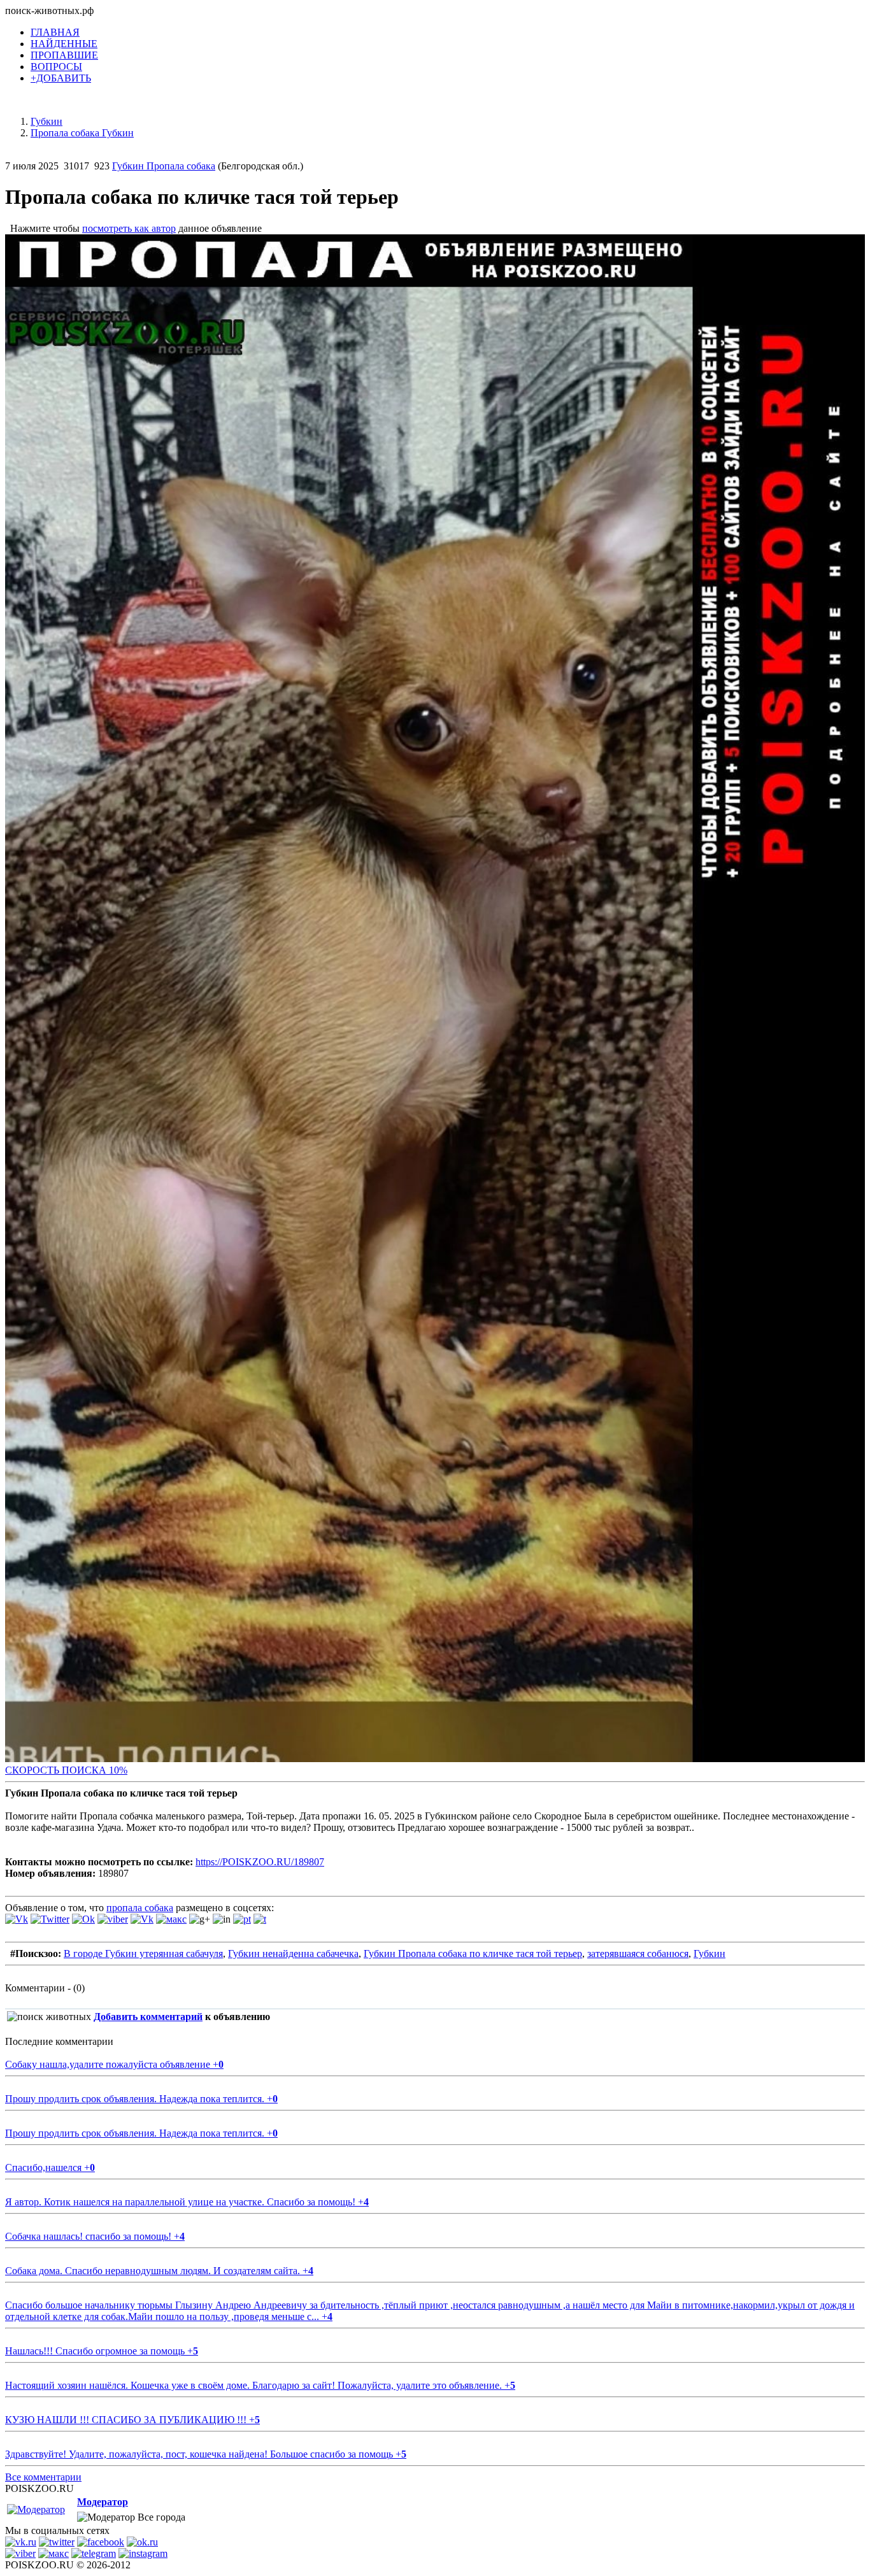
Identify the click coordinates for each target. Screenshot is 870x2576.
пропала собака (140, 1908)
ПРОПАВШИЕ (64, 55)
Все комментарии (43, 2477)
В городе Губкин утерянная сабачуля (143, 1953)
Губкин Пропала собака (164, 166)
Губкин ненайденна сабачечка (293, 1953)
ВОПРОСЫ (56, 67)
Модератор (103, 2502)
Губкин (710, 1953)
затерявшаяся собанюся (638, 1953)
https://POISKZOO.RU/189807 (260, 1862)
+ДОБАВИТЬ (61, 78)
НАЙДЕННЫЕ (64, 44)
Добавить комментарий (148, 2017)
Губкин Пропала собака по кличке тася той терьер (473, 1953)
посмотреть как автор (129, 228)
